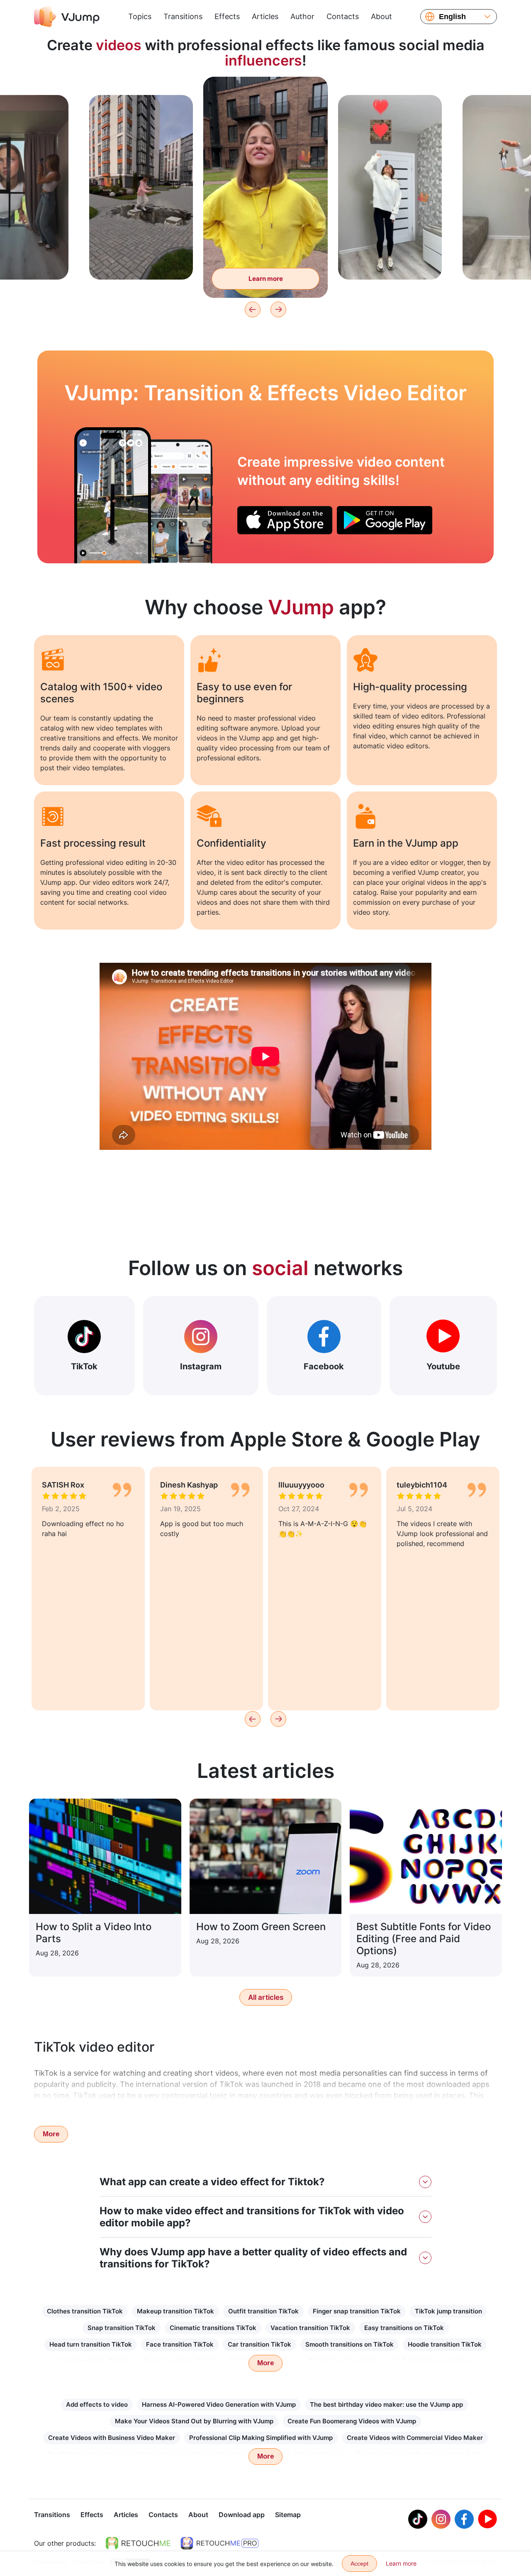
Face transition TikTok (180, 2344)
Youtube (443, 1366)
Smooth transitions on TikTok (350, 2344)
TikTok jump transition (448, 2311)
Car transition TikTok (259, 2344)
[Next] (278, 309)
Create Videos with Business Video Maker (112, 2438)
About (381, 16)
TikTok (84, 1366)
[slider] (265, 90)
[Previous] (253, 309)
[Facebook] (464, 2519)
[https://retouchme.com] (138, 2543)
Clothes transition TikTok (85, 2311)
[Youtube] (487, 2519)
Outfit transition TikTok (263, 2311)
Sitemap (288, 2515)
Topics (140, 16)
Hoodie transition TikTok (445, 2344)
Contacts (343, 16)
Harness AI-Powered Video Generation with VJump (219, 2404)
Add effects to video (97, 2404)
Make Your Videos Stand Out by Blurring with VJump (194, 2421)
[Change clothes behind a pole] (113, 495)
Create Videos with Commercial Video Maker (415, 2438)
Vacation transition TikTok (310, 2328)
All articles (266, 1997)
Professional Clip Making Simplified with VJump (261, 2438)
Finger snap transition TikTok (357, 2311)
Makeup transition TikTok (175, 2311)
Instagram (201, 1366)
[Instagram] (441, 2519)
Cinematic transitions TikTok (213, 2328)
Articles (265, 16)
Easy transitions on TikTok (404, 2328)
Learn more (141, 260)
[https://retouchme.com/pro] (219, 2543)
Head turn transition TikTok (91, 2344)
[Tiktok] (418, 2519)
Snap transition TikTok (122, 2328)
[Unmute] (312, 105)
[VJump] (67, 17)
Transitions (183, 16)
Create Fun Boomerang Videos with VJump (352, 2421)
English (452, 17)
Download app (242, 2515)
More (51, 2134)
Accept (359, 2564)
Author (302, 16)
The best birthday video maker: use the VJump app (386, 2404)
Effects (227, 16)
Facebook (324, 1366)
